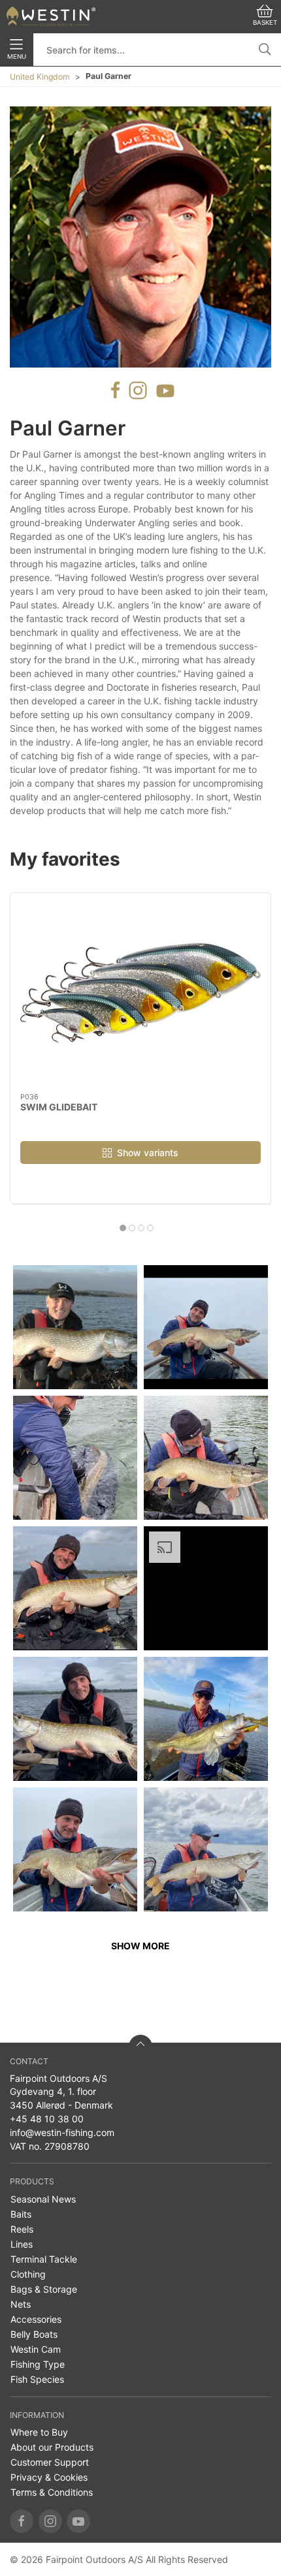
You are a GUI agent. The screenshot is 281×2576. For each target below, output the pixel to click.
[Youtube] (78, 2521)
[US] (51, 16)
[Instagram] (50, 2521)
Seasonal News (43, 2199)
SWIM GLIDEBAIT (59, 1107)
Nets (21, 2304)
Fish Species (37, 2379)
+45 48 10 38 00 (47, 2119)
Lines (22, 2244)
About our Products (52, 2447)
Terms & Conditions (52, 2492)
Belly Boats (34, 2334)
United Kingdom (40, 77)
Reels (22, 2229)
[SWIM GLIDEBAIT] (140, 993)
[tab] (123, 1228)
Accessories (36, 2319)
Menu (17, 56)
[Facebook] (22, 2521)
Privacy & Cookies (49, 2477)
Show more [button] (140, 1946)
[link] (75, 1327)
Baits (21, 2214)
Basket (265, 23)
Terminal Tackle (44, 2259)
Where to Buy (39, 2432)
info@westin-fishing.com (62, 2132)
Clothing (28, 2274)
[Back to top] (140, 2047)
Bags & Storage (44, 2289)
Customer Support (50, 2462)
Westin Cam (36, 2349)
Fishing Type (38, 2364)
